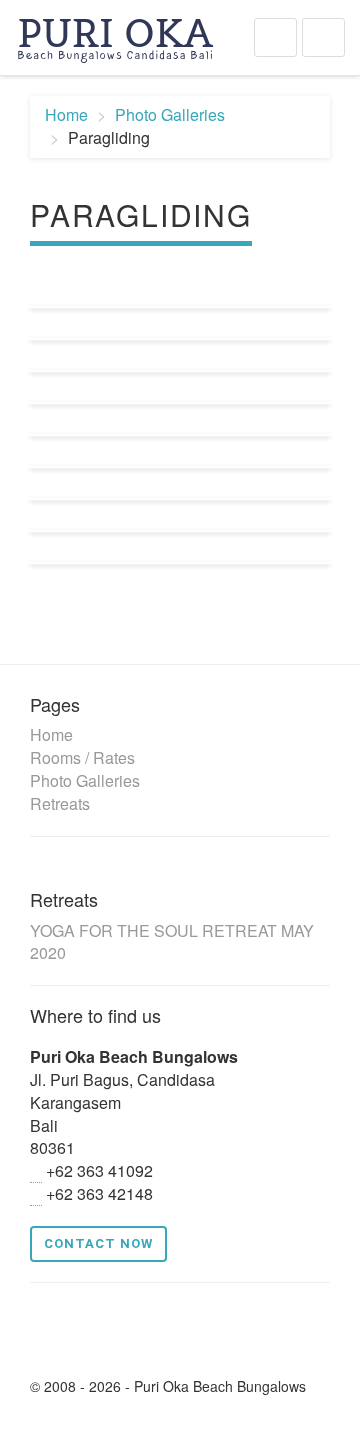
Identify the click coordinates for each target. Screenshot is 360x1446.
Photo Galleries (170, 114)
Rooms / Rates (82, 757)
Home (66, 114)
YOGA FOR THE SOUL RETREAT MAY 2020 (172, 942)
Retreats (60, 803)
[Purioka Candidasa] (115, 35)
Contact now (98, 1243)
